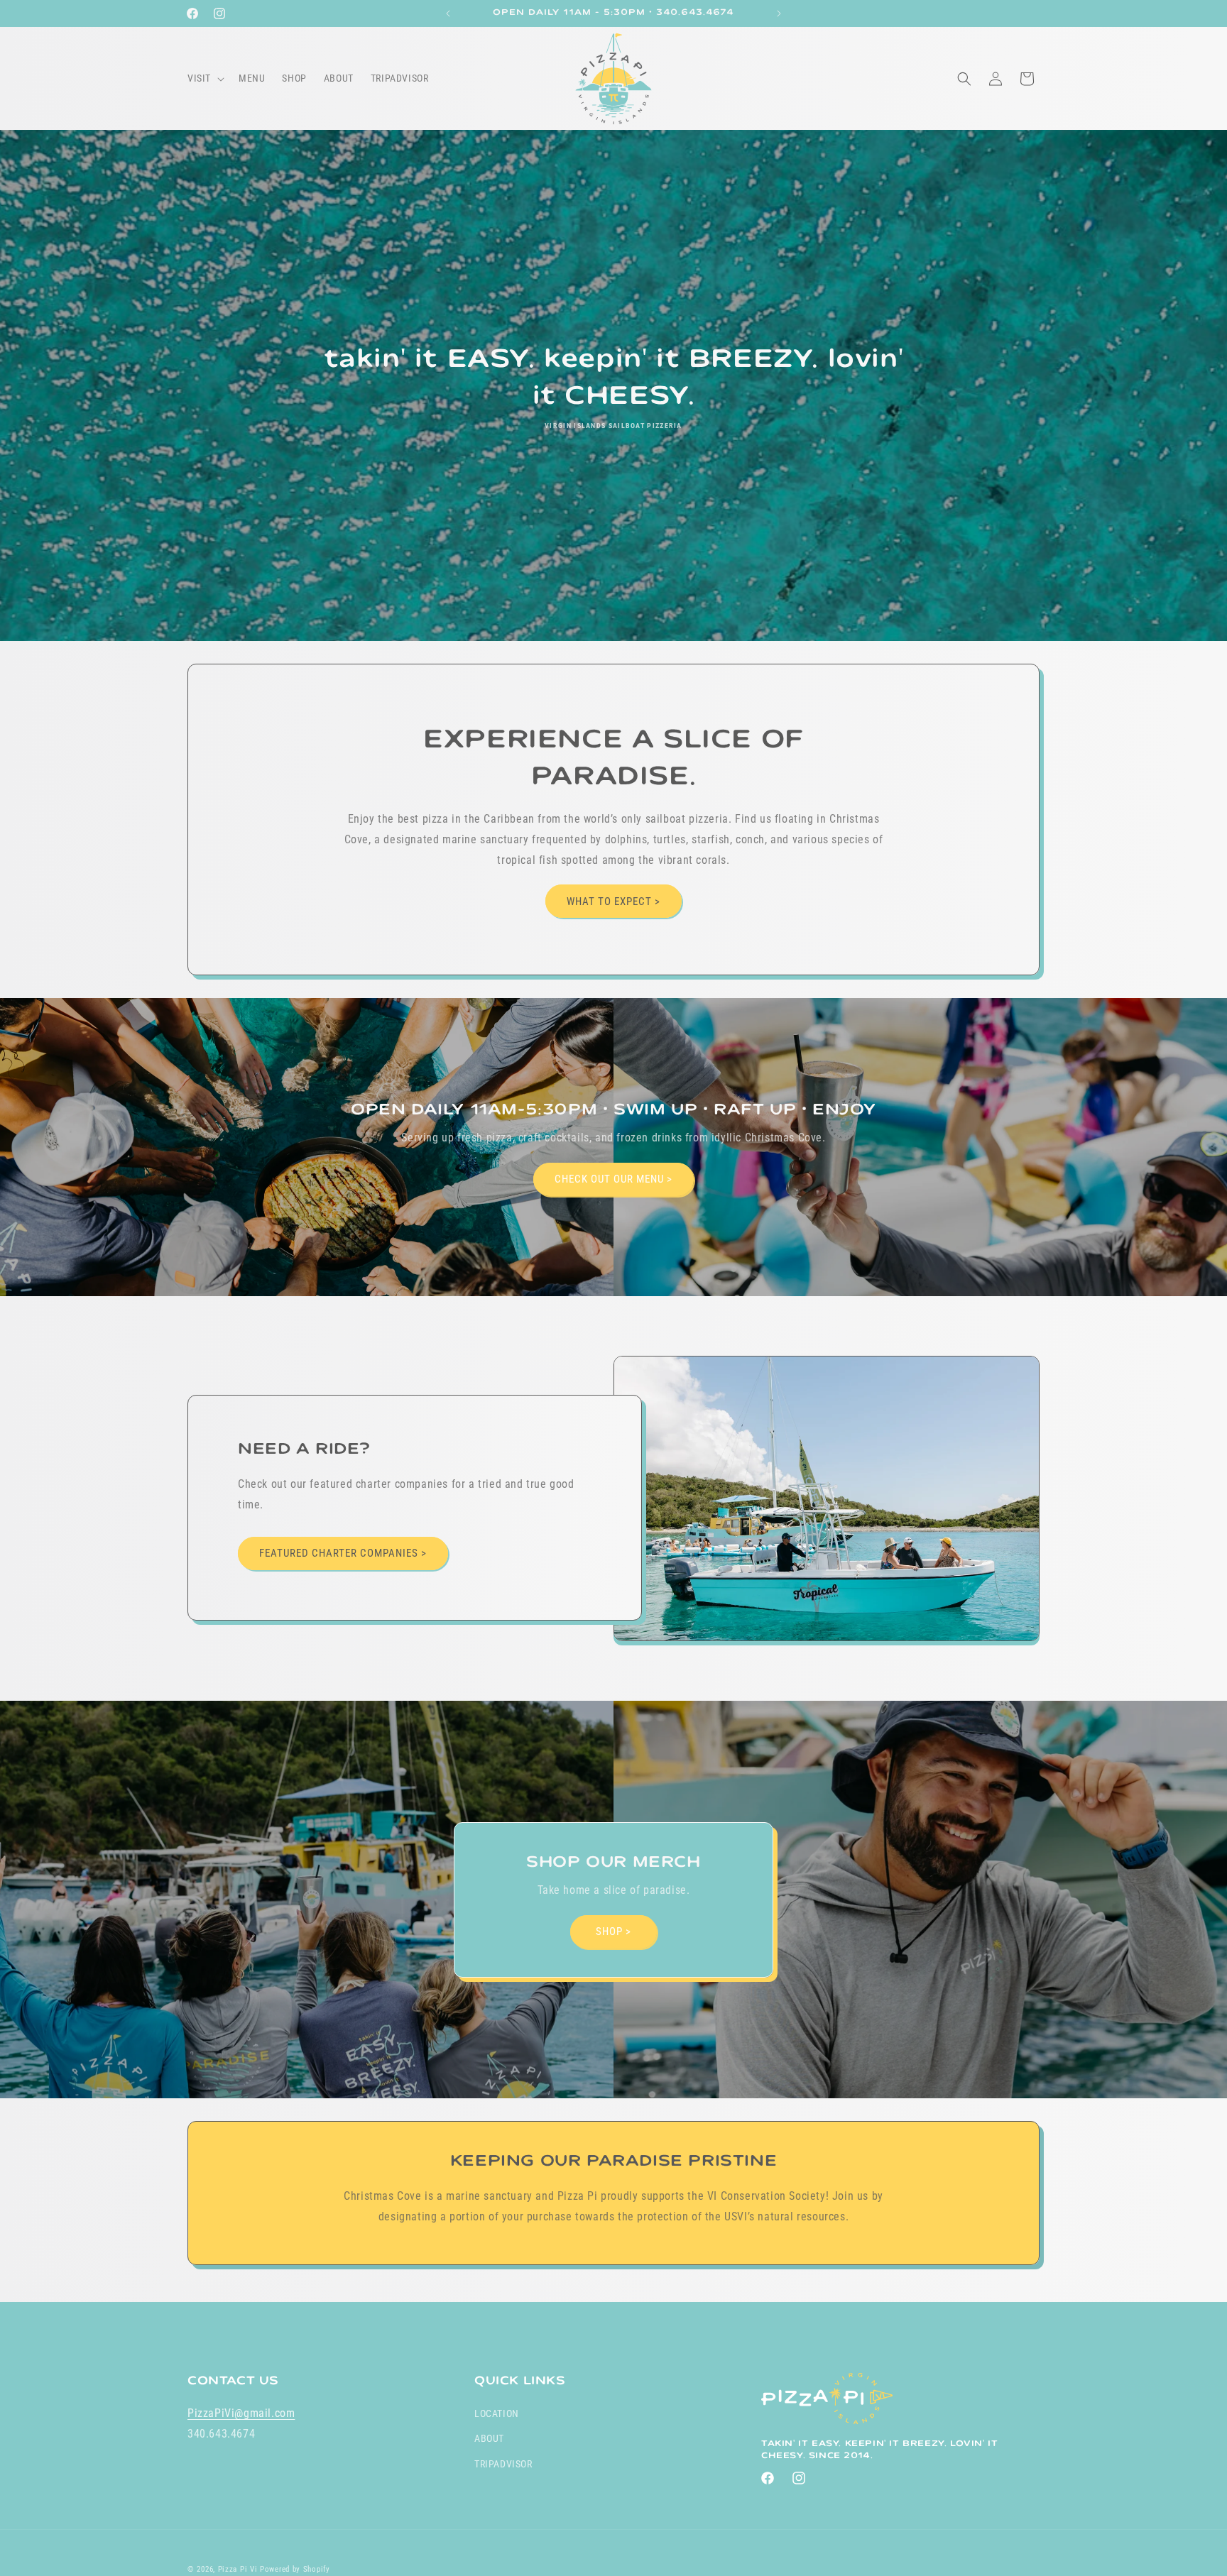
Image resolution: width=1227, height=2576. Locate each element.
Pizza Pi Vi (238, 2569)
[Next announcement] (779, 13)
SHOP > (613, 1931)
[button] (204, 78)
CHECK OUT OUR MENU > (613, 1179)
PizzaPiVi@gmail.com (241, 2413)
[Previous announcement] (448, 13)
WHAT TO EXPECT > (613, 901)
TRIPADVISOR (503, 2464)
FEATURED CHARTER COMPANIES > (343, 1553)
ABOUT (489, 2439)
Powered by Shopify (295, 2569)
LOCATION (497, 2413)
